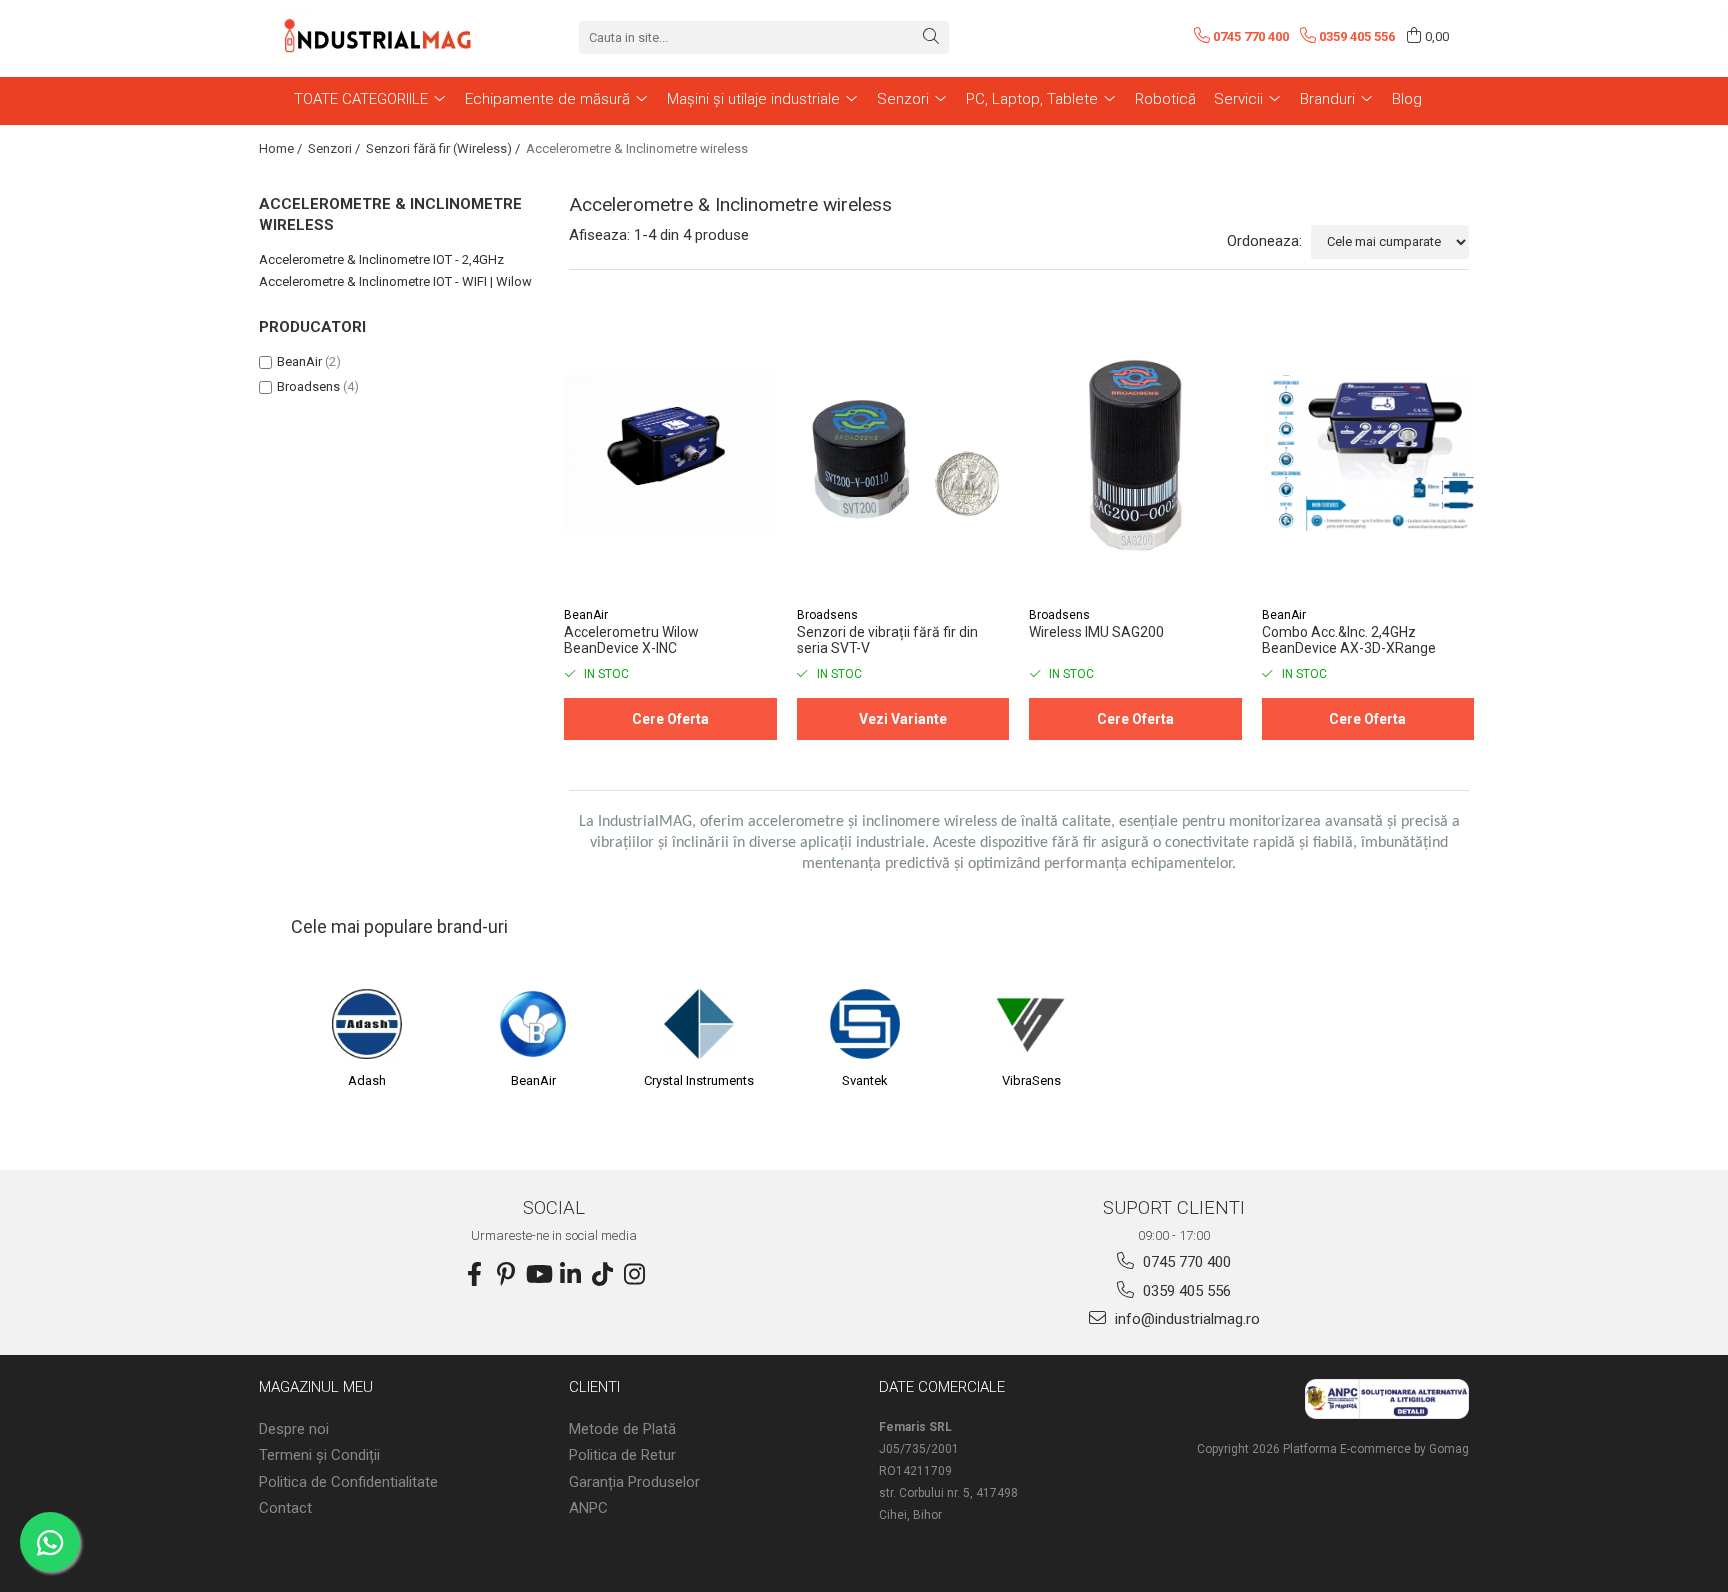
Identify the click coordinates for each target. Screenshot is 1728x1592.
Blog (1407, 99)
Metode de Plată (622, 1429)
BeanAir (299, 361)
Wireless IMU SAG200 (1096, 632)
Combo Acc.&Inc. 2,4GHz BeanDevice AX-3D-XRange (1349, 640)
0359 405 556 (1185, 1291)
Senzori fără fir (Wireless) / (444, 148)
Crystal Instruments (699, 1080)
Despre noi (294, 1429)
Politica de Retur (622, 1455)
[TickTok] (602, 1275)
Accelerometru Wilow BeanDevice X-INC (631, 640)
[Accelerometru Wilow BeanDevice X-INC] (670, 453)
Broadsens (308, 386)
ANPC (588, 1508)
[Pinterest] (506, 1275)
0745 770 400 (1185, 1262)
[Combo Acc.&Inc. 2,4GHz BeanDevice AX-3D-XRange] (1368, 453)
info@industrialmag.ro (1185, 1319)
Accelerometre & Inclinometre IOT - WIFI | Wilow (395, 281)
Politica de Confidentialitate (348, 1482)
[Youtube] (538, 1275)
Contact (285, 1508)
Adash (367, 1080)
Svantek (865, 1080)
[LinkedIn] (570, 1275)
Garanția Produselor (634, 1482)
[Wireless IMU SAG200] (1135, 453)
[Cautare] (931, 37)
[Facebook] (474, 1275)
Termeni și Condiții (319, 1455)
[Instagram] (634, 1275)
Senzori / (335, 148)
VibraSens (1031, 1080)
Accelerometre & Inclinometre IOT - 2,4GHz (381, 259)
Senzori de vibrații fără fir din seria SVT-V (887, 640)
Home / (282, 148)
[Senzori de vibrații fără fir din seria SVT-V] (903, 453)
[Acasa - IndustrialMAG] (379, 37)
